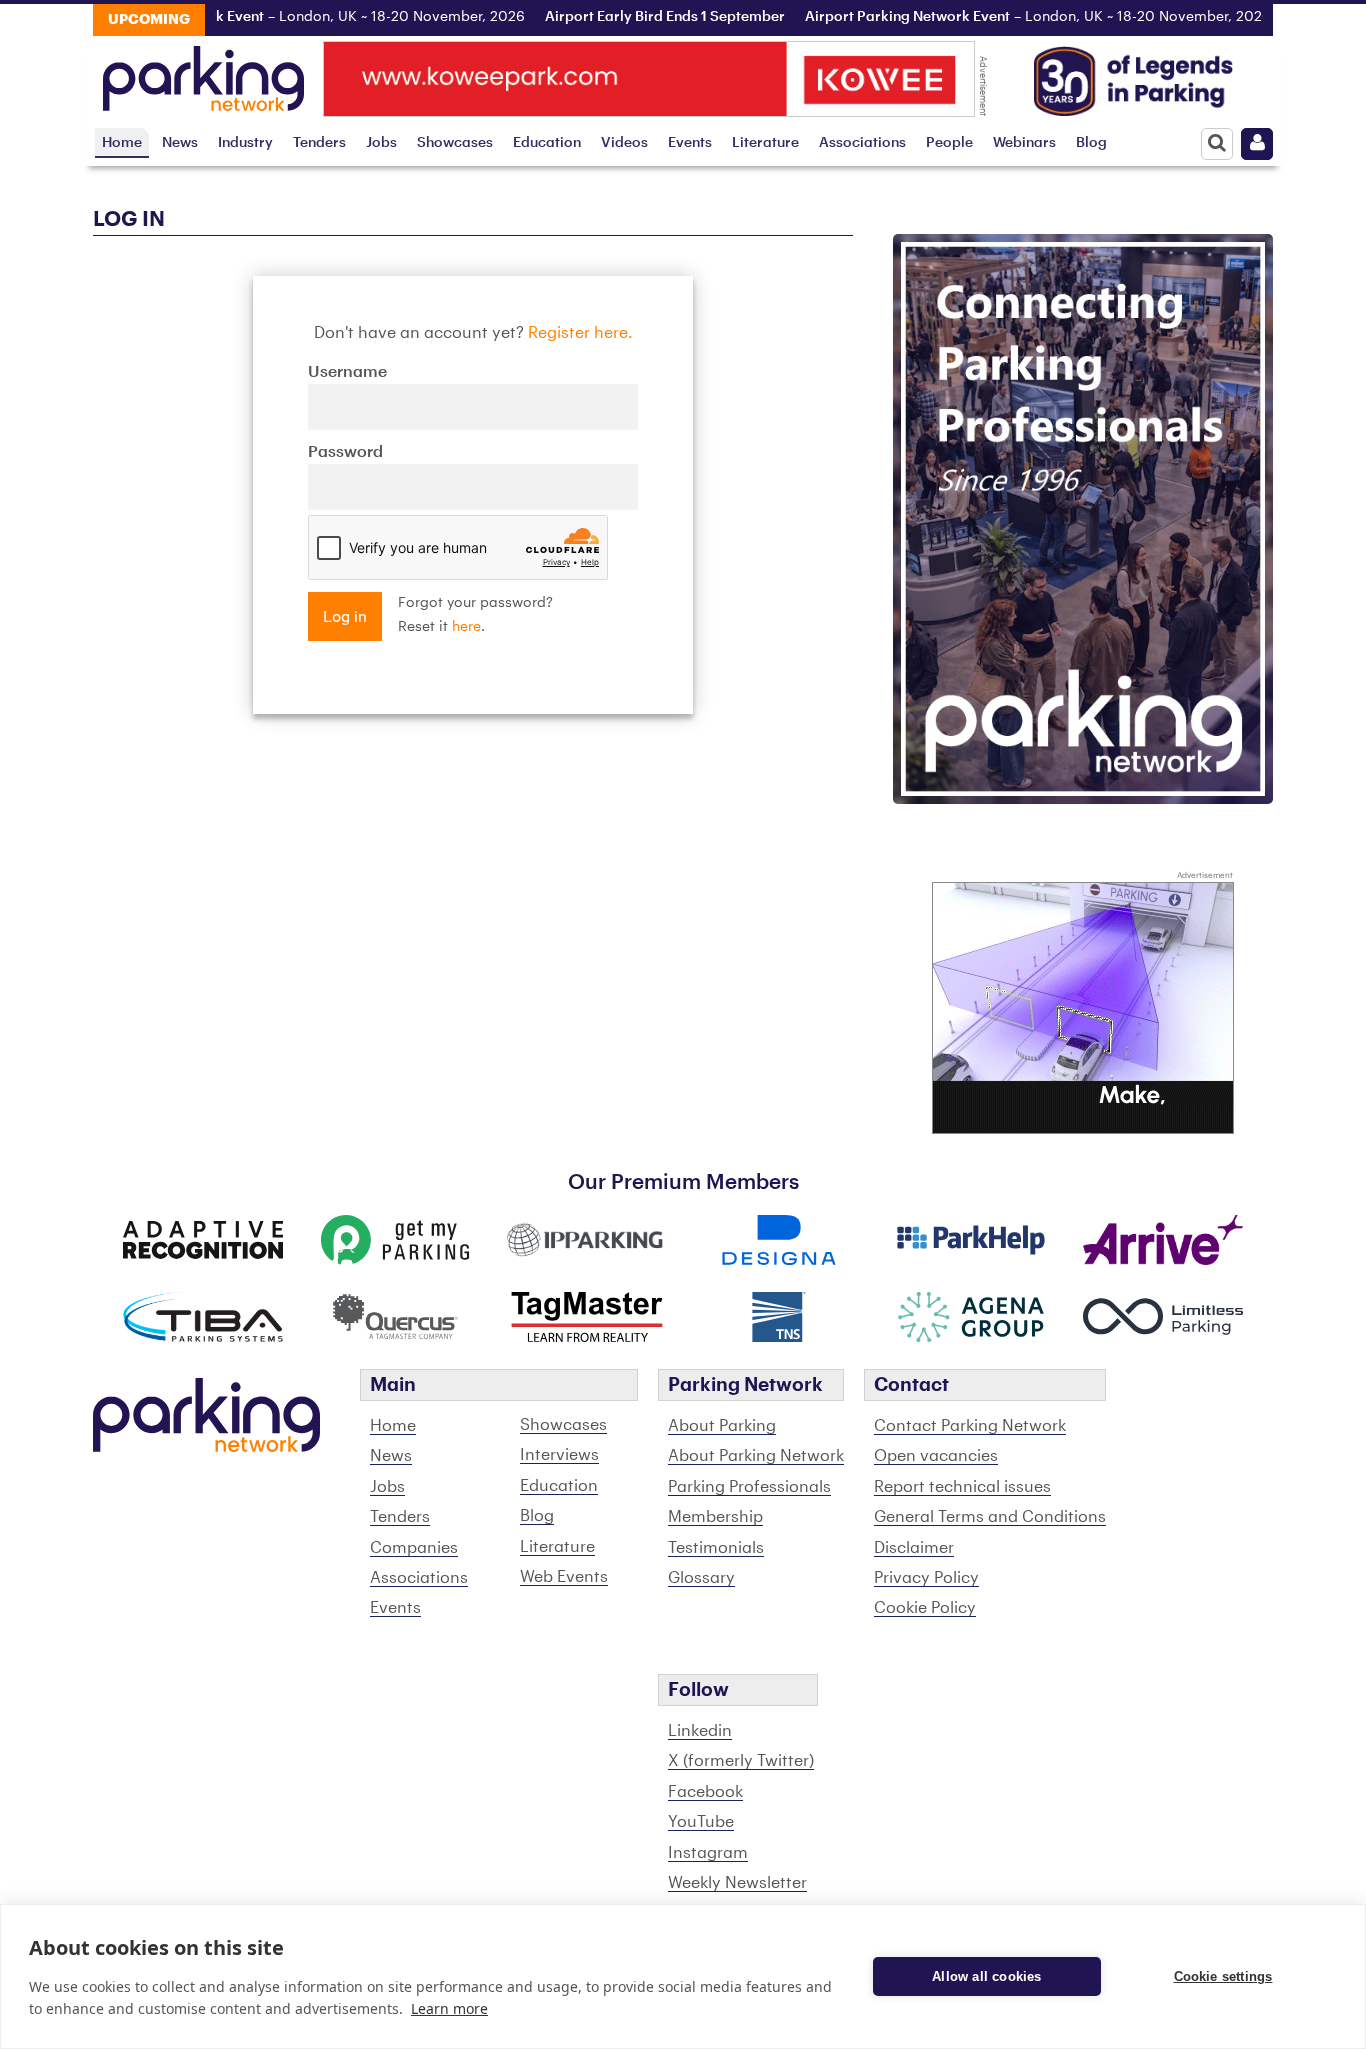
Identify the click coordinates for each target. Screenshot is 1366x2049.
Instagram (708, 1853)
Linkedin (700, 1731)
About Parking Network (756, 1456)
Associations (862, 142)
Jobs (381, 142)
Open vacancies (936, 1456)
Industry (245, 142)
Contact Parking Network (970, 1426)
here (466, 627)
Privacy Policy (926, 1578)
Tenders (319, 142)
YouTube (701, 1822)
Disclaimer (914, 1548)
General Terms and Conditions (990, 1517)
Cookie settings (1223, 1976)
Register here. (580, 333)
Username (347, 372)
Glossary (701, 1578)
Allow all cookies (986, 1976)
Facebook (705, 1792)
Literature (765, 142)
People (949, 142)
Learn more (449, 2008)
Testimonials (716, 1548)
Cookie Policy (925, 1608)
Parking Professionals (749, 1487)
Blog (1091, 142)
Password (345, 452)
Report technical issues (962, 1487)
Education (547, 142)
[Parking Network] (203, 73)
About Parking (722, 1426)
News (180, 142)
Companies (414, 1548)
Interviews (559, 1455)
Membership (715, 1517)
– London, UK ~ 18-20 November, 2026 (253, 17)
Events (690, 142)
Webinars (1024, 142)
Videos (624, 142)
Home (122, 142)
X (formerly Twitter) (741, 1761)
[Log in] (1257, 144)
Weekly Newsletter (737, 1883)
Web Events (564, 1577)
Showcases (455, 142)
